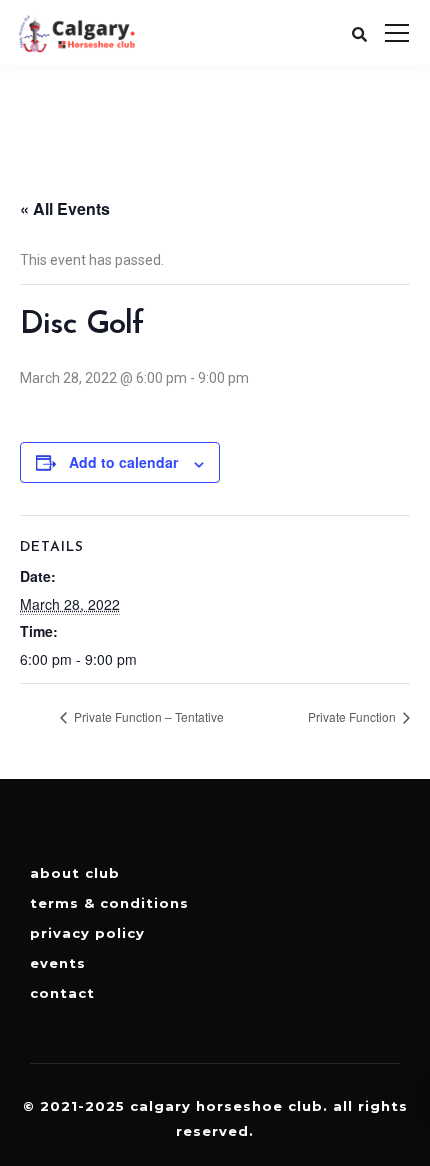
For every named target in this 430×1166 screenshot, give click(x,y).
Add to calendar (123, 462)
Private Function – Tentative (147, 716)
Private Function (353, 716)
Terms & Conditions (109, 903)
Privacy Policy (87, 933)
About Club (75, 873)
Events (58, 963)
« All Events (65, 208)
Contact (62, 993)
